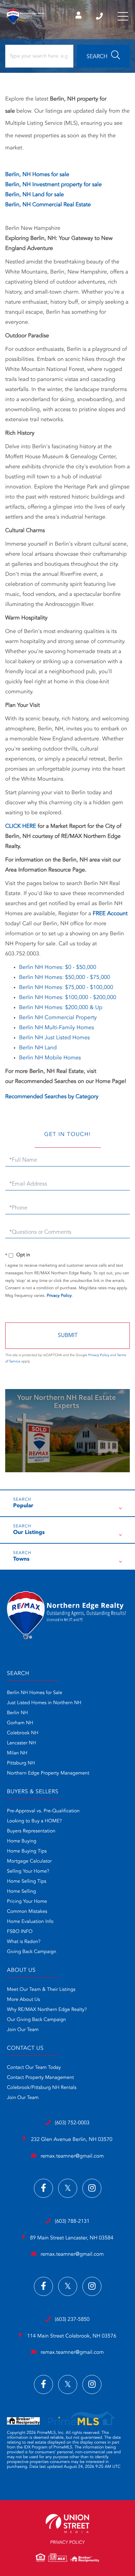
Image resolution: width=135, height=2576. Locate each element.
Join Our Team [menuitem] (23, 2030)
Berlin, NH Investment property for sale (53, 185)
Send (67, 1336)
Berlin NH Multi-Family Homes (56, 1028)
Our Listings (29, 1533)
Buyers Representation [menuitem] (31, 1831)
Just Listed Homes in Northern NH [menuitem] (44, 1703)
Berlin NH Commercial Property (58, 1018)
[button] (103, 56)
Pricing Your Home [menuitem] (27, 1902)
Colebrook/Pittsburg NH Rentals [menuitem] (42, 2088)
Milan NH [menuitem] (17, 1753)
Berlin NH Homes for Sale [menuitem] (35, 1693)
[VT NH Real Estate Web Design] (67, 2523)
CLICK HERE (21, 826)
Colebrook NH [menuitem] (23, 1733)
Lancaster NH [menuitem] (21, 1743)
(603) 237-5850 (72, 2320)
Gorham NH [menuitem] (20, 1723)
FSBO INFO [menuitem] (20, 1932)
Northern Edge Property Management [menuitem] (48, 1773)
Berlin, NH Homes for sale (37, 175)
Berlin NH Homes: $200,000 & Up (61, 1008)
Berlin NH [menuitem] (17, 1713)
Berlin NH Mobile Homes (50, 1058)
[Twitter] (68, 2188)
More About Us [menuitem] (23, 2000)
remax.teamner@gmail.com (72, 2156)
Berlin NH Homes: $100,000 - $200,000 (68, 998)
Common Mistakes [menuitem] (27, 1912)
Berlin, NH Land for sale (34, 195)
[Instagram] (92, 2188)
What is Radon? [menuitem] (24, 1942)
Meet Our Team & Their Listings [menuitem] (41, 1990)
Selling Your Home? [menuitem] (28, 1872)
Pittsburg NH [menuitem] (21, 1763)
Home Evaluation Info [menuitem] (30, 1922)
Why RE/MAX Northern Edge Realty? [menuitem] (47, 2010)
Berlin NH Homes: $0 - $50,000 (58, 968)
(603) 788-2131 (72, 2222)
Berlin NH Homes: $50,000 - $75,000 (65, 978)
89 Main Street (71, 2238)
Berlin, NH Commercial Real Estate (48, 205)
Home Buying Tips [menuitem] (27, 1851)
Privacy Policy (59, 1296)
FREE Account (110, 914)
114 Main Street (71, 2336)
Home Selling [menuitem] (21, 1892)
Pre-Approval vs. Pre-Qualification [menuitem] (43, 1811)
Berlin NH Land (38, 1048)
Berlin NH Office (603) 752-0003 (100, 16)
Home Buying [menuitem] (22, 1841)
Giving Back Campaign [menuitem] (32, 1952)
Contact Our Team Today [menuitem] (34, 2068)
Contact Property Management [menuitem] (40, 2078)
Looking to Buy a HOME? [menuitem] (34, 1821)
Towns (21, 1559)
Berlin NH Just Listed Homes (54, 1038)
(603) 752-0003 (72, 2123)
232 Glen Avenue (71, 2140)
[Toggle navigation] (123, 16)
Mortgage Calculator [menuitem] (29, 1862)
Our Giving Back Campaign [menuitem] (37, 2020)
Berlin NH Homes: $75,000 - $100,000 (66, 988)
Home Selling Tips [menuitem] (27, 1882)
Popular (23, 1506)
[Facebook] (43, 2188)
